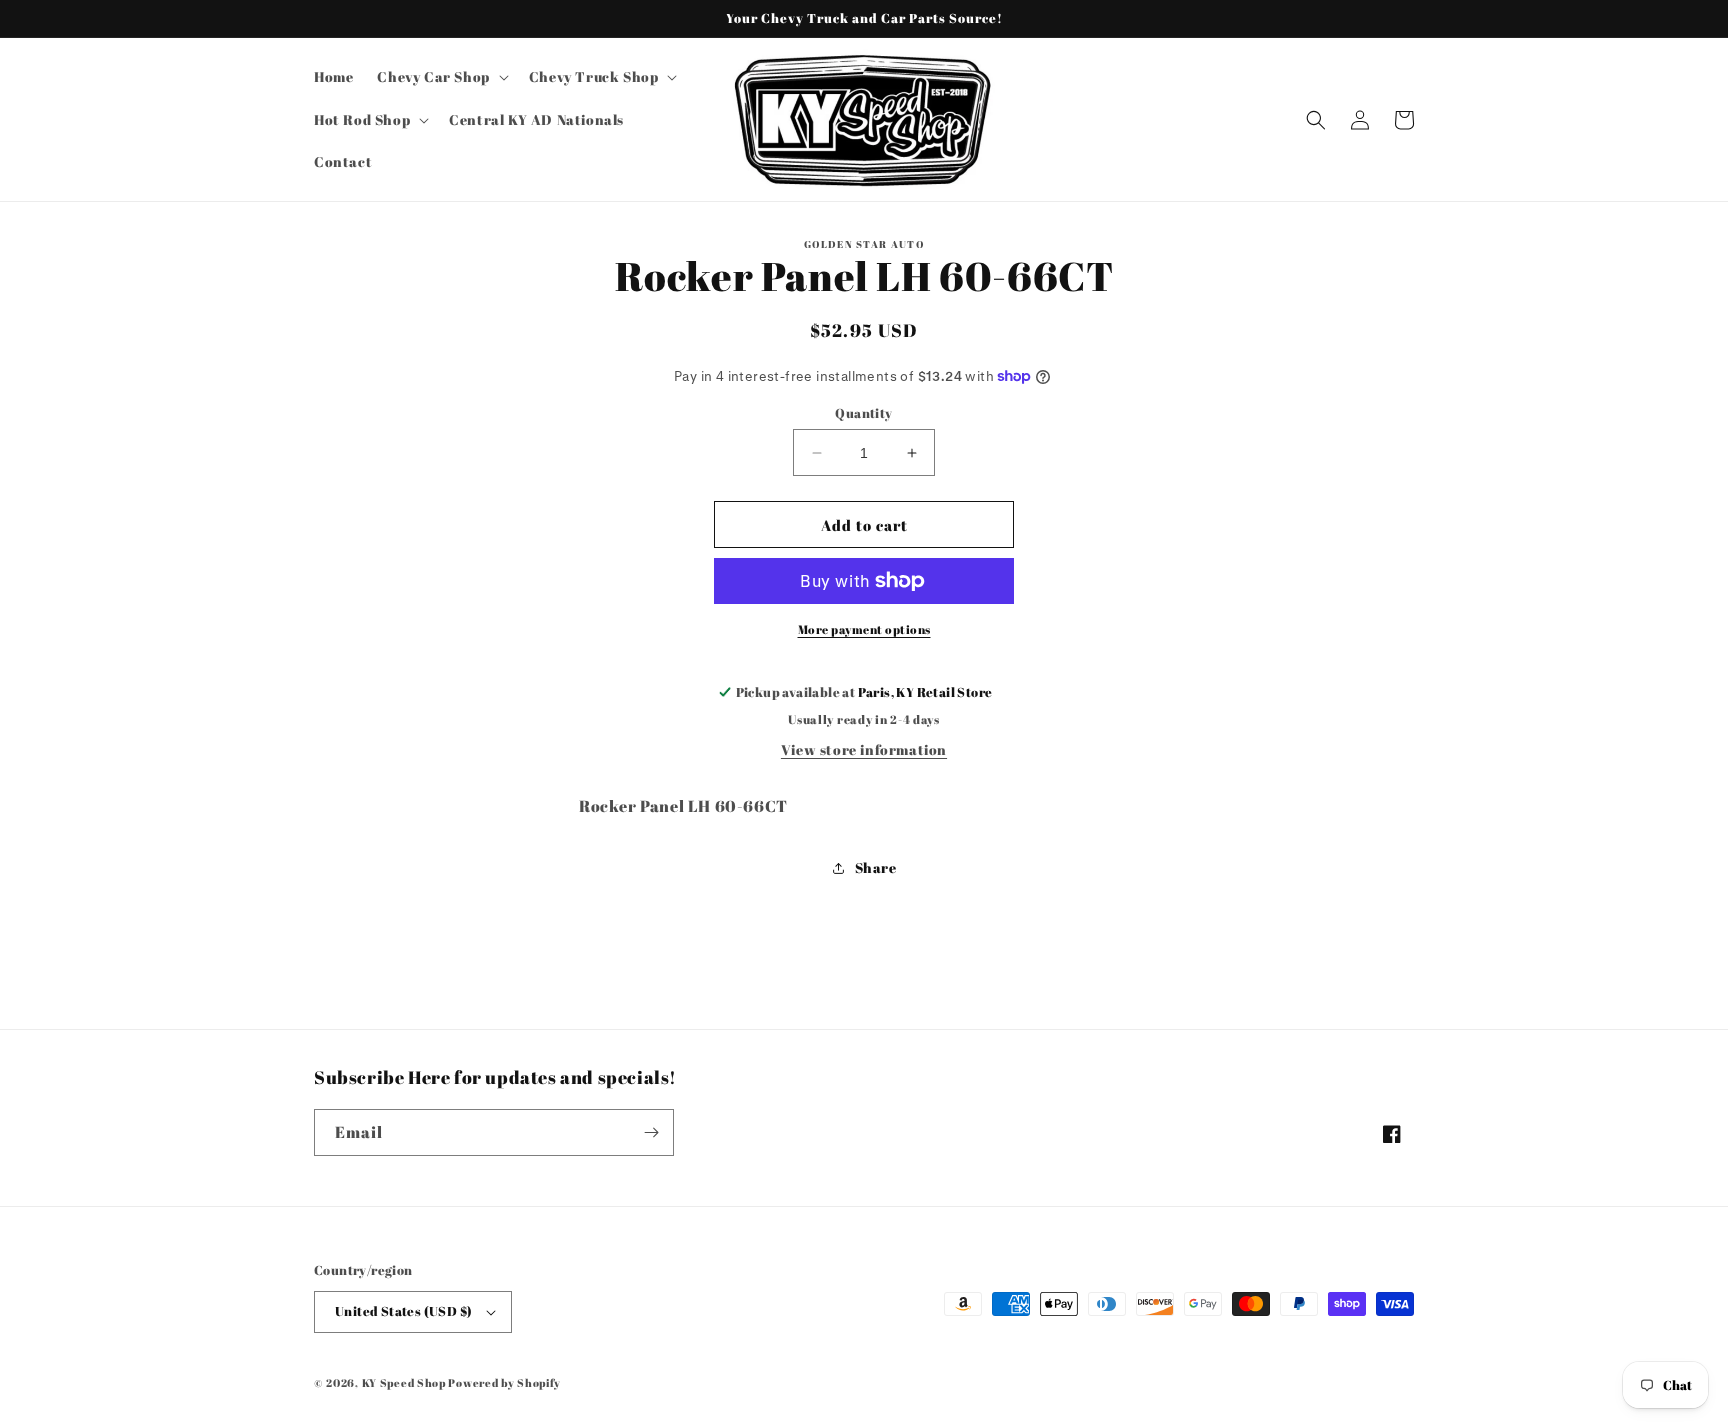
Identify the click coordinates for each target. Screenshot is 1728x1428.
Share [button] (876, 867)
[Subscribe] (651, 1132)
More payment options (864, 629)
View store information (864, 749)
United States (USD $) (403, 1311)
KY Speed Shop (404, 1382)
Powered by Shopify (504, 1382)
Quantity (863, 413)
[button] (440, 77)
